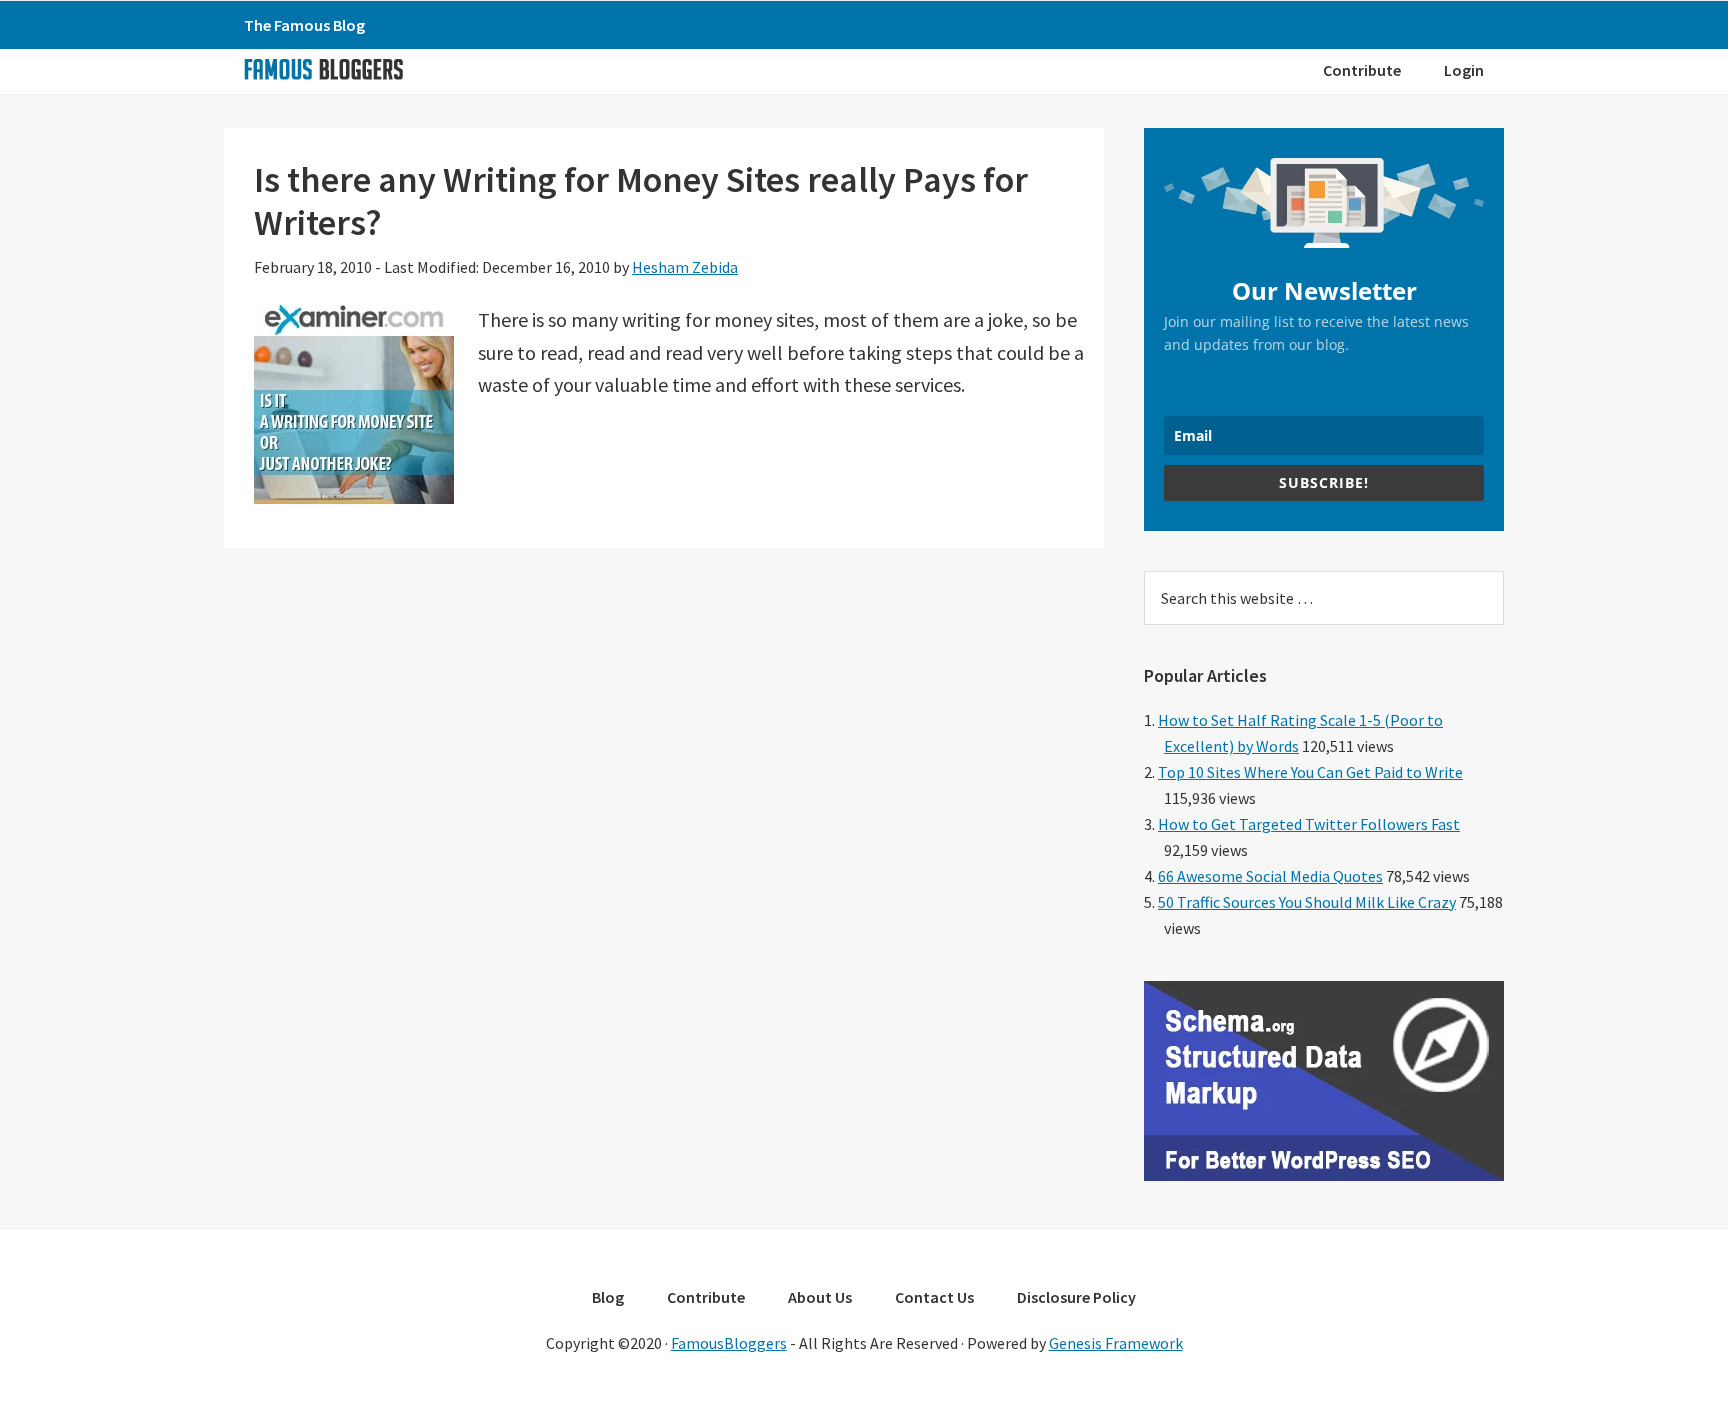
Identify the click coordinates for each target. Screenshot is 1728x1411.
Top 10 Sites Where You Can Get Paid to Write (1310, 772)
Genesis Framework (1116, 1343)
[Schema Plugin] (1324, 1175)
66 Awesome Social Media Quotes (1270, 876)
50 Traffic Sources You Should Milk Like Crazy (1307, 902)
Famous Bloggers (323, 69)
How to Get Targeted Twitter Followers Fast (1309, 824)
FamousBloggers (729, 1343)
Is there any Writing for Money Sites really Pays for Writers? (641, 201)
